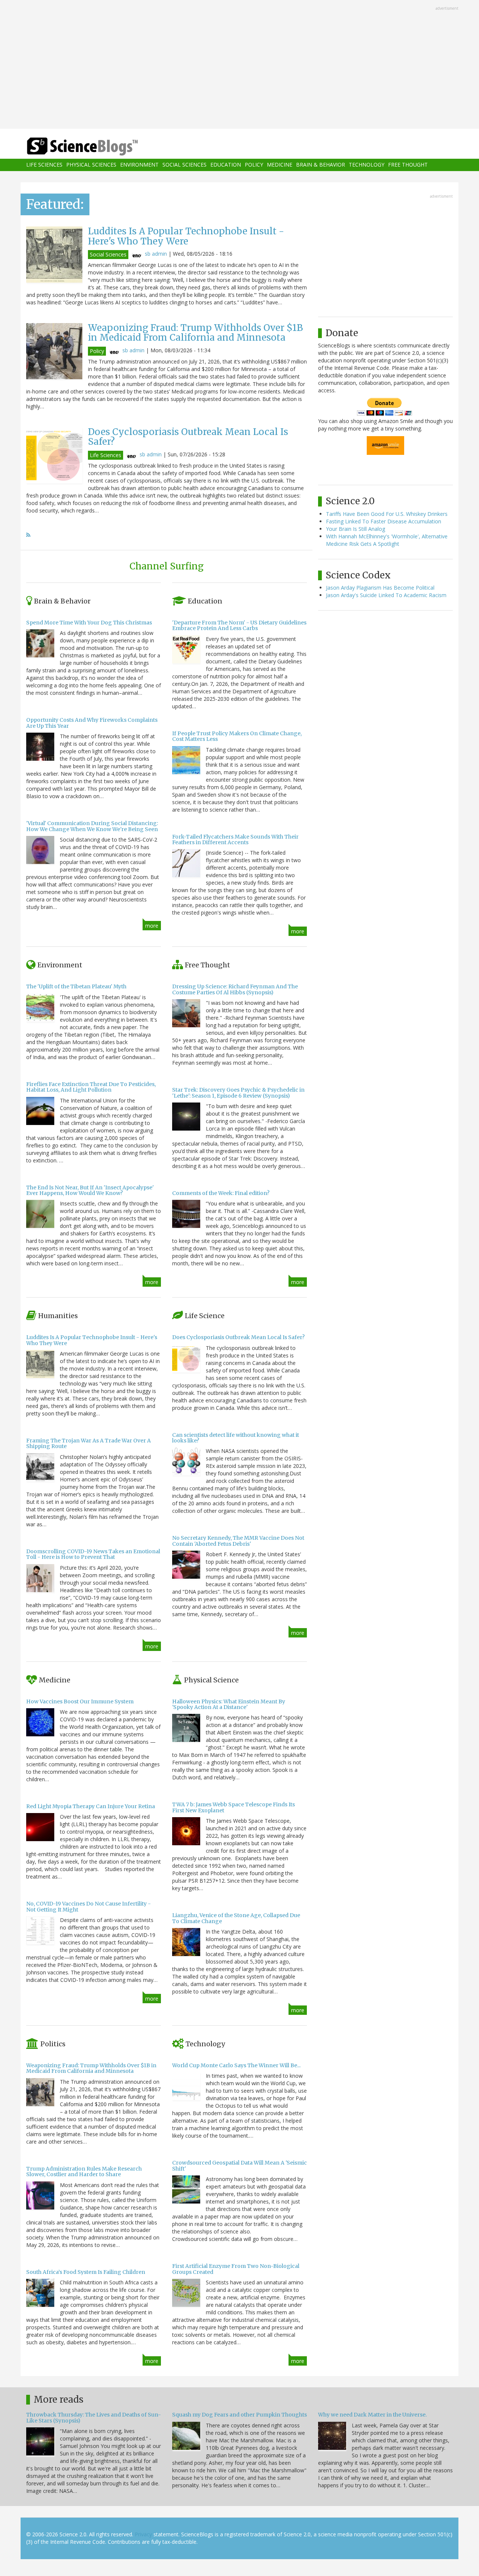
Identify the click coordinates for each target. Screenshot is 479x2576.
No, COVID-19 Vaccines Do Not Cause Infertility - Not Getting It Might (89, 1906)
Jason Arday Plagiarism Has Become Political (380, 588)
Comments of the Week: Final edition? (221, 1193)
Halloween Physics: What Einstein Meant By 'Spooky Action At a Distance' (229, 1704)
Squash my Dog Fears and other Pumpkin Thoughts (239, 2415)
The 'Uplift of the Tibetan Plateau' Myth (76, 986)
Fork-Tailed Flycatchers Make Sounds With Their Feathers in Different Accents (235, 840)
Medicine (280, 165)
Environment (139, 165)
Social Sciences (184, 165)
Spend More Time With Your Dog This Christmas (89, 623)
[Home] (97, 147)
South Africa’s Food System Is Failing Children (86, 2272)
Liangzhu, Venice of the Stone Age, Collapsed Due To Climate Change (236, 1918)
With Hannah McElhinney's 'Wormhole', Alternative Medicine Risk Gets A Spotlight (387, 540)
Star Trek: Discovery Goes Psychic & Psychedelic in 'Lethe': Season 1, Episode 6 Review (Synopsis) (238, 1093)
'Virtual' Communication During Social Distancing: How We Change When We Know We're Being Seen (92, 826)
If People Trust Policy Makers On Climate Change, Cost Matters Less (237, 736)
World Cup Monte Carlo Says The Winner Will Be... (236, 2065)
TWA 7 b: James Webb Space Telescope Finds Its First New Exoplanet (234, 1807)
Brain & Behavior (321, 165)
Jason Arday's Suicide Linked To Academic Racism (386, 595)
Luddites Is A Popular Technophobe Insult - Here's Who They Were (186, 236)
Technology (367, 165)
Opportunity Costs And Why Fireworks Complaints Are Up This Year (92, 723)
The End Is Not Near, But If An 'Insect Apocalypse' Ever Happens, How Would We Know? (90, 1190)
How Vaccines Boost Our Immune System (80, 1701)
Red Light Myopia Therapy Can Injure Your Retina (91, 1806)
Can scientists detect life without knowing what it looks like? (236, 1438)
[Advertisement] (239, 65)
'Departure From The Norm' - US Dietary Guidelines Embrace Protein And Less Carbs (239, 625)
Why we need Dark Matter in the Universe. (372, 2415)
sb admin (156, 254)
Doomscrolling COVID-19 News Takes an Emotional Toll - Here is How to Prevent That (93, 1554)
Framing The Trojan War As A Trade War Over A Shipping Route (89, 1443)
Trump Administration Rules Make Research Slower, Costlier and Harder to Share (84, 2171)
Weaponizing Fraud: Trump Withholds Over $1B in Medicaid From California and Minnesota (195, 333)
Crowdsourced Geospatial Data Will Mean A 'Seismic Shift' (239, 2166)
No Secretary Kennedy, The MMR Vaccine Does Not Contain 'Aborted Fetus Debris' (238, 1541)
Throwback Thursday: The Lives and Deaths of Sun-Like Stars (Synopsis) (94, 2417)
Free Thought (408, 165)
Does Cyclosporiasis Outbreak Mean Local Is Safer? (188, 437)
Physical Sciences (91, 165)
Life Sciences (44, 165)
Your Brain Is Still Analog (356, 529)
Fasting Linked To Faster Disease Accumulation (384, 521)
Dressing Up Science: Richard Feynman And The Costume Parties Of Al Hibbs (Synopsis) (235, 989)
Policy (254, 165)
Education (226, 165)
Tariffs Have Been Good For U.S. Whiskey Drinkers (387, 514)
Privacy (143, 2534)
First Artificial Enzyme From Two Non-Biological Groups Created (236, 2269)
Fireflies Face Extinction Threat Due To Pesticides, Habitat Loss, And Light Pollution (91, 1087)
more (152, 926)
